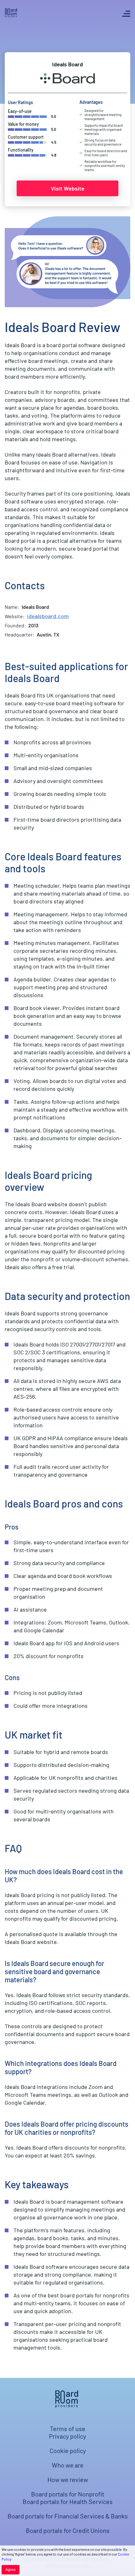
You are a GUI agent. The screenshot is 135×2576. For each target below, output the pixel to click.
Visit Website (68, 188)
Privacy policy (67, 2436)
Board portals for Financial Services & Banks (68, 2516)
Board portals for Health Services (68, 2501)
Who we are (68, 2465)
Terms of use (68, 2429)
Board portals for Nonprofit (68, 2494)
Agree (11, 2570)
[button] (126, 14)
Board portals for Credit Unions (68, 2530)
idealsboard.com (48, 616)
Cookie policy (68, 2451)
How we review (68, 2479)
